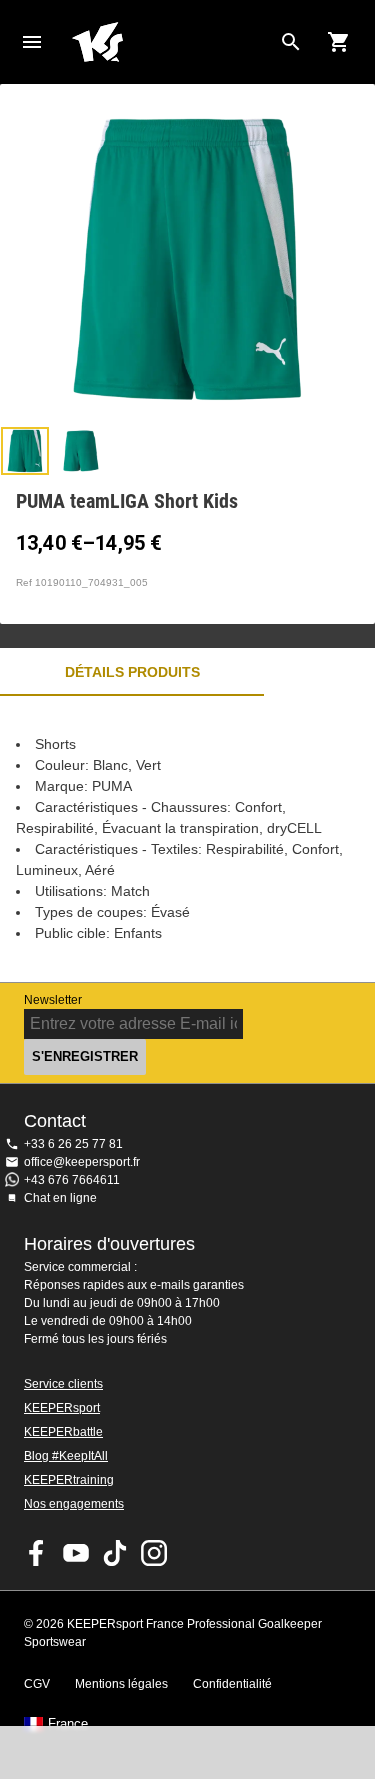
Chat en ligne (60, 1198)
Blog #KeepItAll (66, 1456)
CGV (37, 1684)
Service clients (63, 1384)
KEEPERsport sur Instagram (154, 1553)
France (68, 1724)
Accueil (171, 42)
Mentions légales (121, 1684)
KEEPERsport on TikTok (115, 1553)
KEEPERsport (62, 1408)
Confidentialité (232, 1684)
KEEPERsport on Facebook (37, 1553)
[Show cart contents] (339, 42)
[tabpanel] (187, 839)
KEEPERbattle (63, 1432)
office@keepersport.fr (82, 1162)
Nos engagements (74, 1504)
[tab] (25, 451)
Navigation (32, 42)
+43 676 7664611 (72, 1180)
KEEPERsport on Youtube (76, 1553)
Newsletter (53, 1000)
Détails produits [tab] (132, 672)
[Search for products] (291, 42)
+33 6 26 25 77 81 (73, 1144)
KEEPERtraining (69, 1480)
